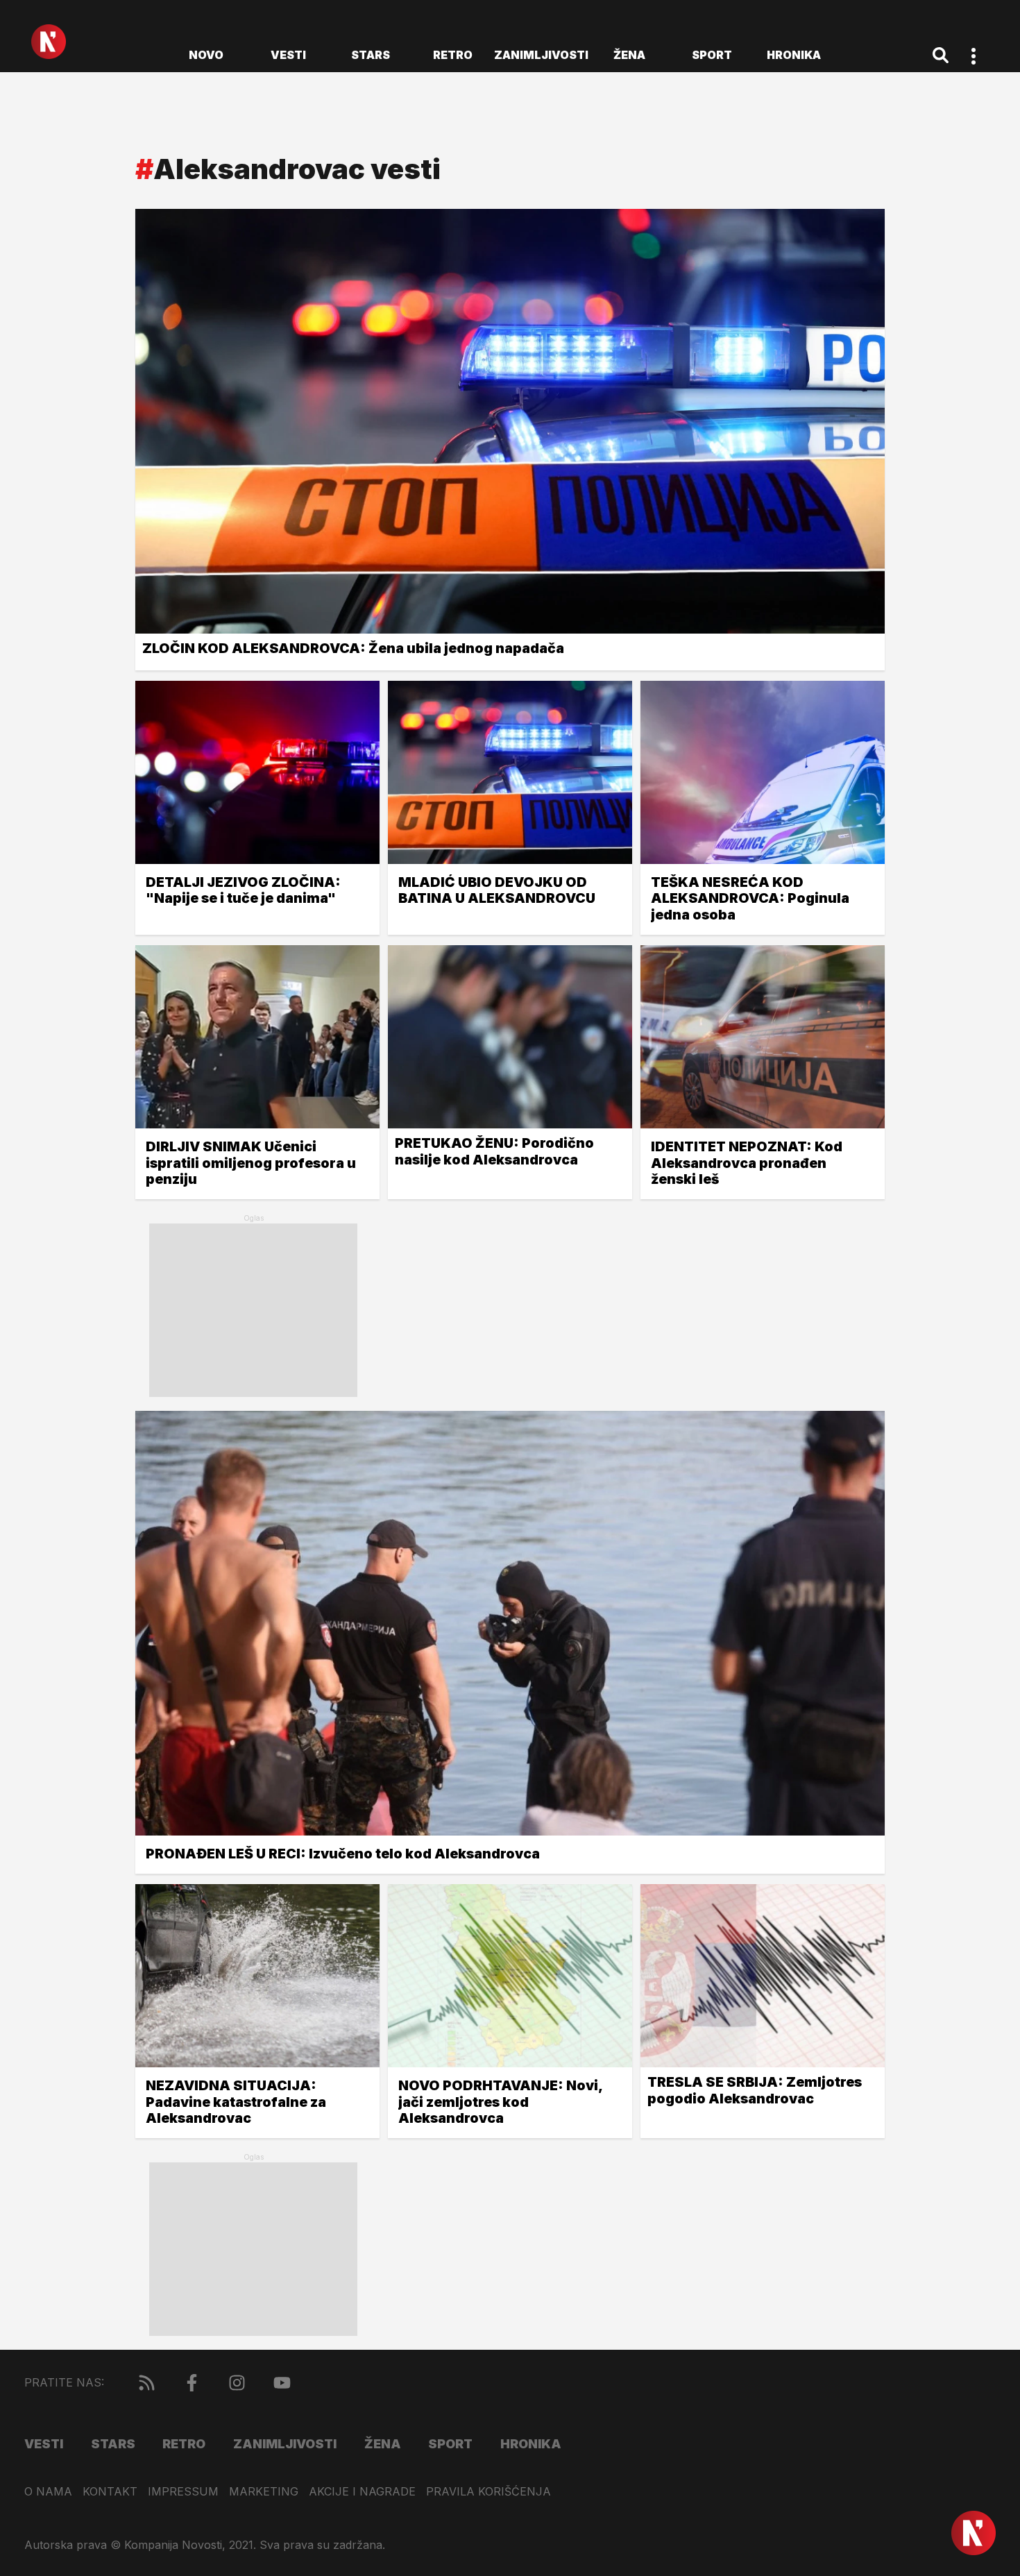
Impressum (183, 2492)
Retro (453, 55)
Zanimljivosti (541, 55)
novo (206, 55)
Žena (629, 55)
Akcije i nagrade (362, 2492)
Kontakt (110, 2492)
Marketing (264, 2492)
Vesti (288, 55)
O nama (48, 2492)
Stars (371, 55)
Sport (712, 55)
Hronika (794, 55)
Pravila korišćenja (488, 2492)
